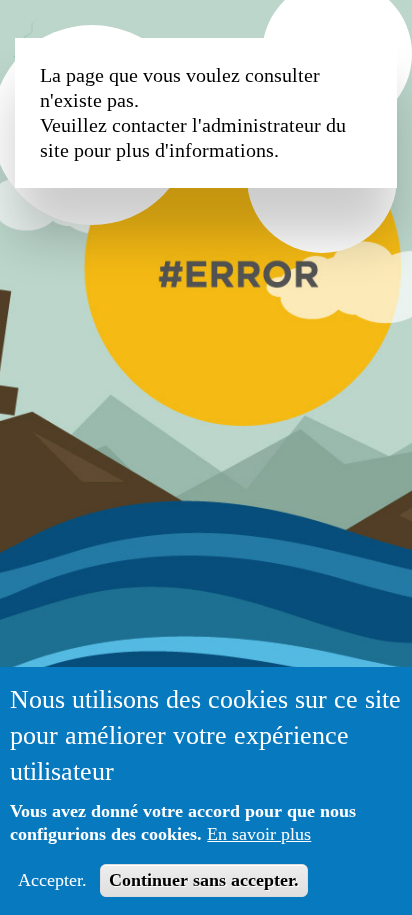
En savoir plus (259, 834)
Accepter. (52, 880)
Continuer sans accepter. (204, 880)
